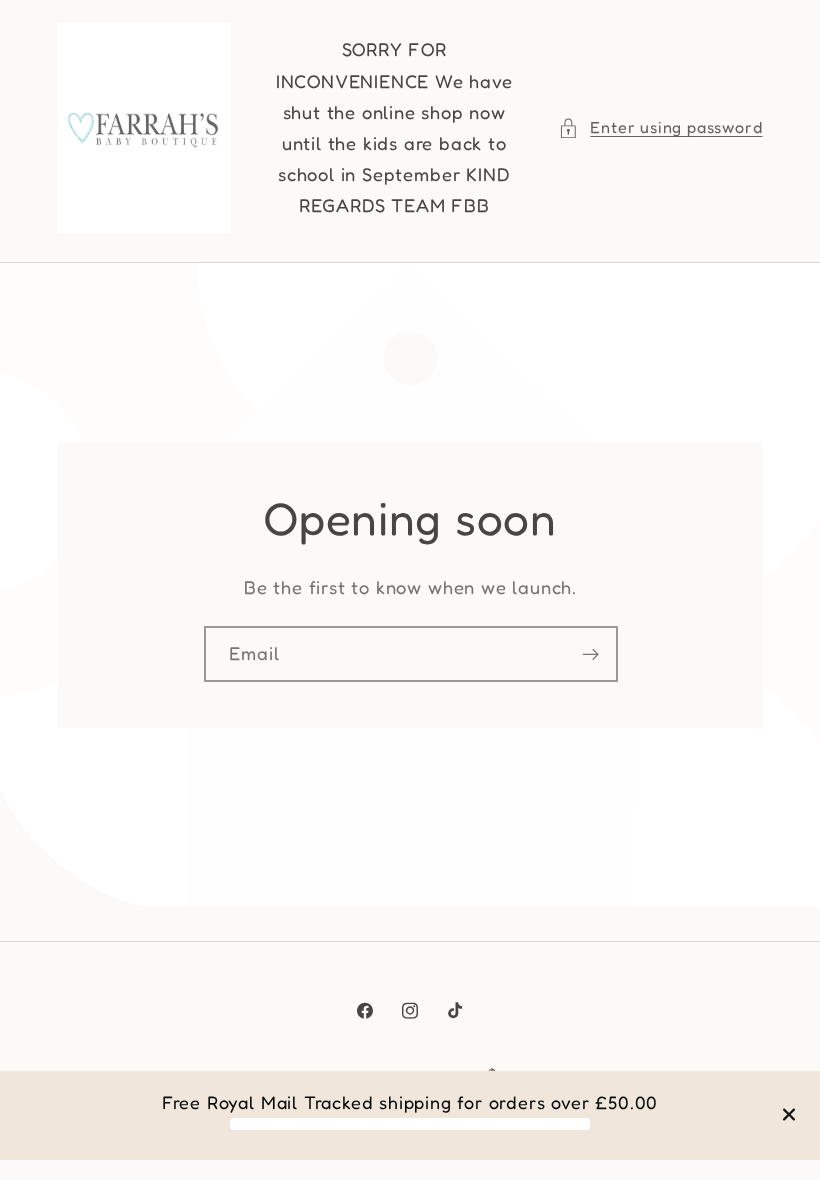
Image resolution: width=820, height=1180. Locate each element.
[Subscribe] (589, 654)
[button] (660, 127)
